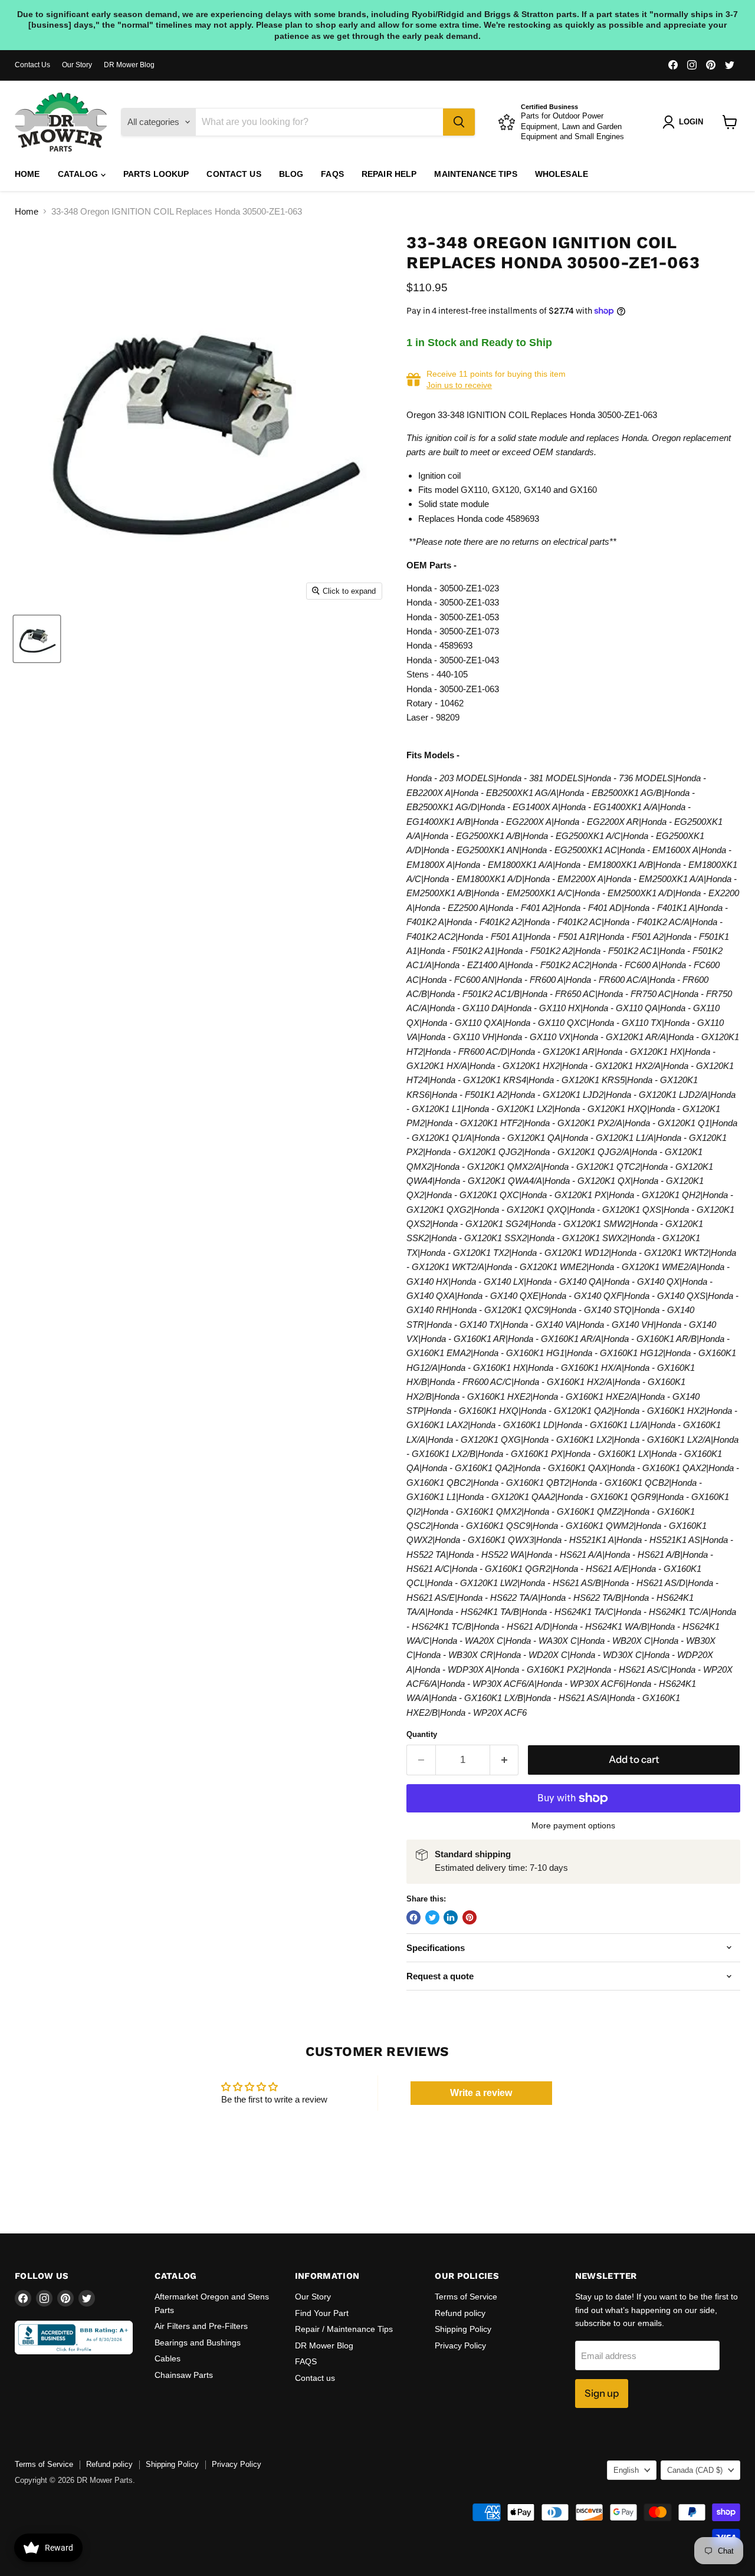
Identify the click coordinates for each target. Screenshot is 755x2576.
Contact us (234, 174)
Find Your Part (322, 2313)
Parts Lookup (156, 174)
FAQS (332, 174)
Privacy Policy (460, 2345)
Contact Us (32, 65)
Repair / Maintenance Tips (344, 2329)
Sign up (602, 2393)
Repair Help (389, 174)
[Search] (459, 122)
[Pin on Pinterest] (470, 1917)
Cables (168, 2358)
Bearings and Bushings (198, 2343)
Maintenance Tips (475, 174)
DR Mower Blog (129, 65)
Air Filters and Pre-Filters (201, 2326)
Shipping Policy (463, 2329)
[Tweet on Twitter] (432, 1917)
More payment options (573, 1825)
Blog (291, 174)
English (626, 2470)
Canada (695, 2470)
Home (27, 174)
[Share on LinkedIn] (451, 1917)
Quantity (422, 1734)
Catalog (79, 174)
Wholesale (562, 174)
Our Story (77, 65)
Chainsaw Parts (184, 2375)
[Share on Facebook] (413, 1917)
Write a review (481, 2093)
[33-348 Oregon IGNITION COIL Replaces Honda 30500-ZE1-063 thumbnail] (37, 639)
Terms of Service (466, 2297)
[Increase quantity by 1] (505, 1760)
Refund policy (460, 2313)
